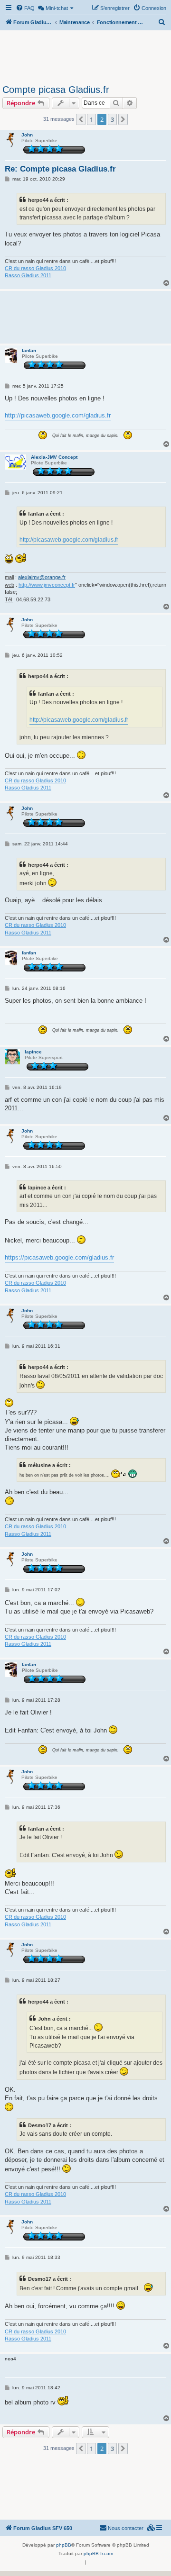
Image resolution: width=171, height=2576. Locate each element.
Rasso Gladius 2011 (28, 275)
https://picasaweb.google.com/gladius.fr (59, 1257)
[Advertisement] (85, 56)
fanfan (29, 350)
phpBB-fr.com (98, 2553)
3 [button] (112, 119)
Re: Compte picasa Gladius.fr (60, 169)
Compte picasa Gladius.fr (56, 90)
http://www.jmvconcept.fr (47, 585)
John (27, 135)
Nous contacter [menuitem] (126, 2528)
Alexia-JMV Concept (54, 457)
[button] (81, 119)
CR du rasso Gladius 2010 (35, 268)
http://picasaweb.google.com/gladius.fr (58, 415)
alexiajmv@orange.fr (42, 577)
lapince (33, 1052)
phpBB (64, 2545)
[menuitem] (25, 8)
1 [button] (91, 119)
